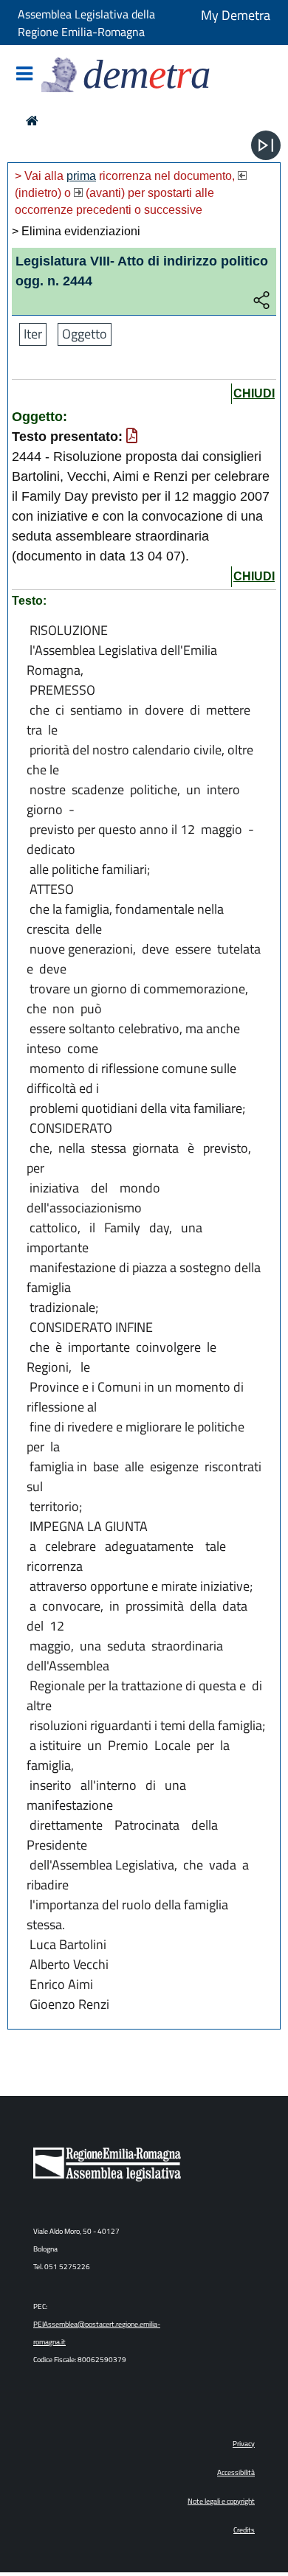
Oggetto (85, 334)
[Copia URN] (261, 301)
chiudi (254, 393)
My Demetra (236, 15)
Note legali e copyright (221, 2501)
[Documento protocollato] (132, 437)
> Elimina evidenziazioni (76, 231)
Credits (244, 2530)
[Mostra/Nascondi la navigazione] (24, 75)
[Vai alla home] (32, 121)
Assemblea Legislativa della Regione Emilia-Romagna (86, 23)
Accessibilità (236, 2472)
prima (81, 176)
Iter (33, 334)
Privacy (244, 2444)
